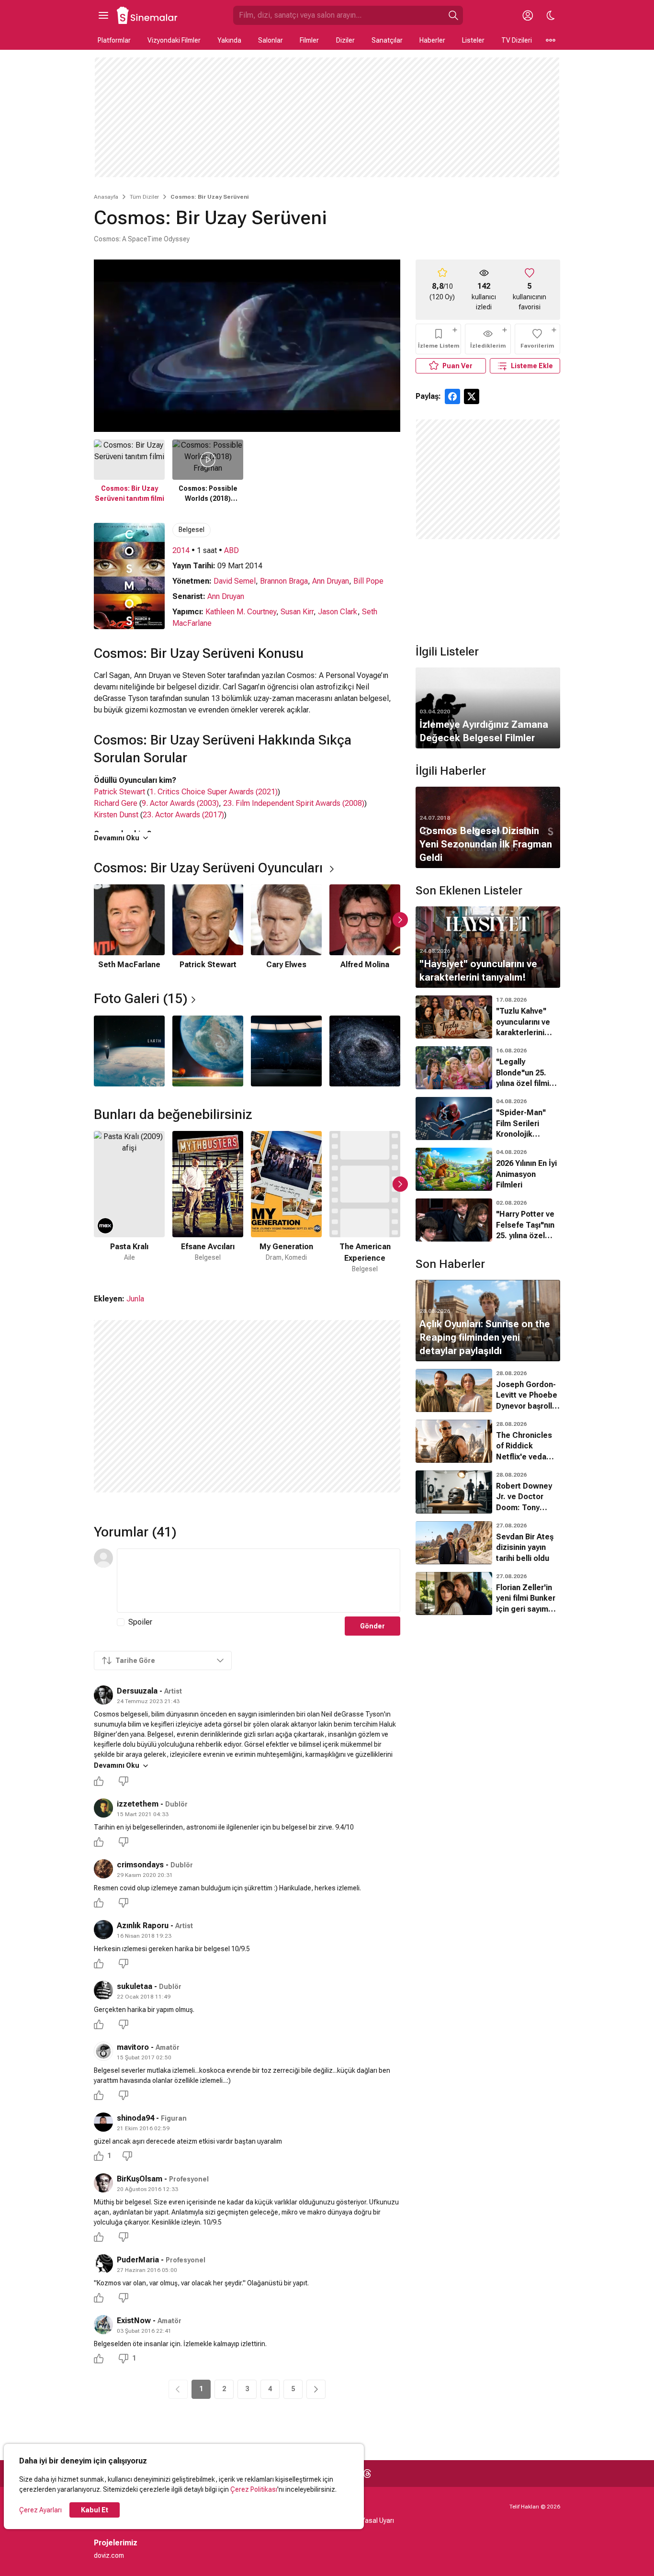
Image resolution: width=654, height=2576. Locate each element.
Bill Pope (368, 581)
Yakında (229, 40)
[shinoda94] (103, 2122)
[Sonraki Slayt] (400, 920)
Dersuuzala (137, 1691)
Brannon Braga (284, 581)
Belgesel (192, 530)
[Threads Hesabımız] (367, 2474)
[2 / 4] (208, 1051)
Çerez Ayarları (40, 2510)
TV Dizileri (517, 40)
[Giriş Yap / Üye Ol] (528, 15)
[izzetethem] (103, 1808)
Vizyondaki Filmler (174, 40)
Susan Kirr (297, 612)
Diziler (345, 40)
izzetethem (138, 1804)
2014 (181, 550)
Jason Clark (338, 612)
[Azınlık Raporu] (103, 1930)
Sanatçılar (387, 40)
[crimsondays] (103, 1869)
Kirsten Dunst (116, 815)
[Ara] (453, 15)
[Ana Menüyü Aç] (103, 15)
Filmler (309, 40)
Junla (135, 1299)
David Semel (235, 581)
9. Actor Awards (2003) (180, 803)
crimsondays (140, 1865)
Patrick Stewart (119, 792)
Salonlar (271, 40)
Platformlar (114, 40)
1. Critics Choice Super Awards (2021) (214, 792)
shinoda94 (135, 2118)
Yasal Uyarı (378, 2520)
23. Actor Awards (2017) (183, 815)
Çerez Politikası (254, 2489)
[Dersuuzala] (103, 1695)
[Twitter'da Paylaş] (472, 396)
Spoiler (140, 1622)
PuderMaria (138, 2260)
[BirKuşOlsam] (103, 2183)
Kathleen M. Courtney (241, 612)
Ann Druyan (331, 581)
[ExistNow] (103, 2325)
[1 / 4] (129, 1051)
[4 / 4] (365, 1051)
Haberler (432, 40)
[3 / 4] (286, 1051)
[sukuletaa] (103, 1990)
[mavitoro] (103, 2051)
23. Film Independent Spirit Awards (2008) (294, 803)
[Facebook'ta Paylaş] (452, 396)
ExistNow (134, 2321)
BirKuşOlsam (140, 2179)
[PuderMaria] (103, 2264)
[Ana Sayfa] (147, 15)
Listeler (473, 40)
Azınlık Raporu (144, 1926)
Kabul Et (95, 2510)
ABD (231, 550)
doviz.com (109, 2555)
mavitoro (133, 2047)
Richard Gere (116, 803)
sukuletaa (135, 1986)
